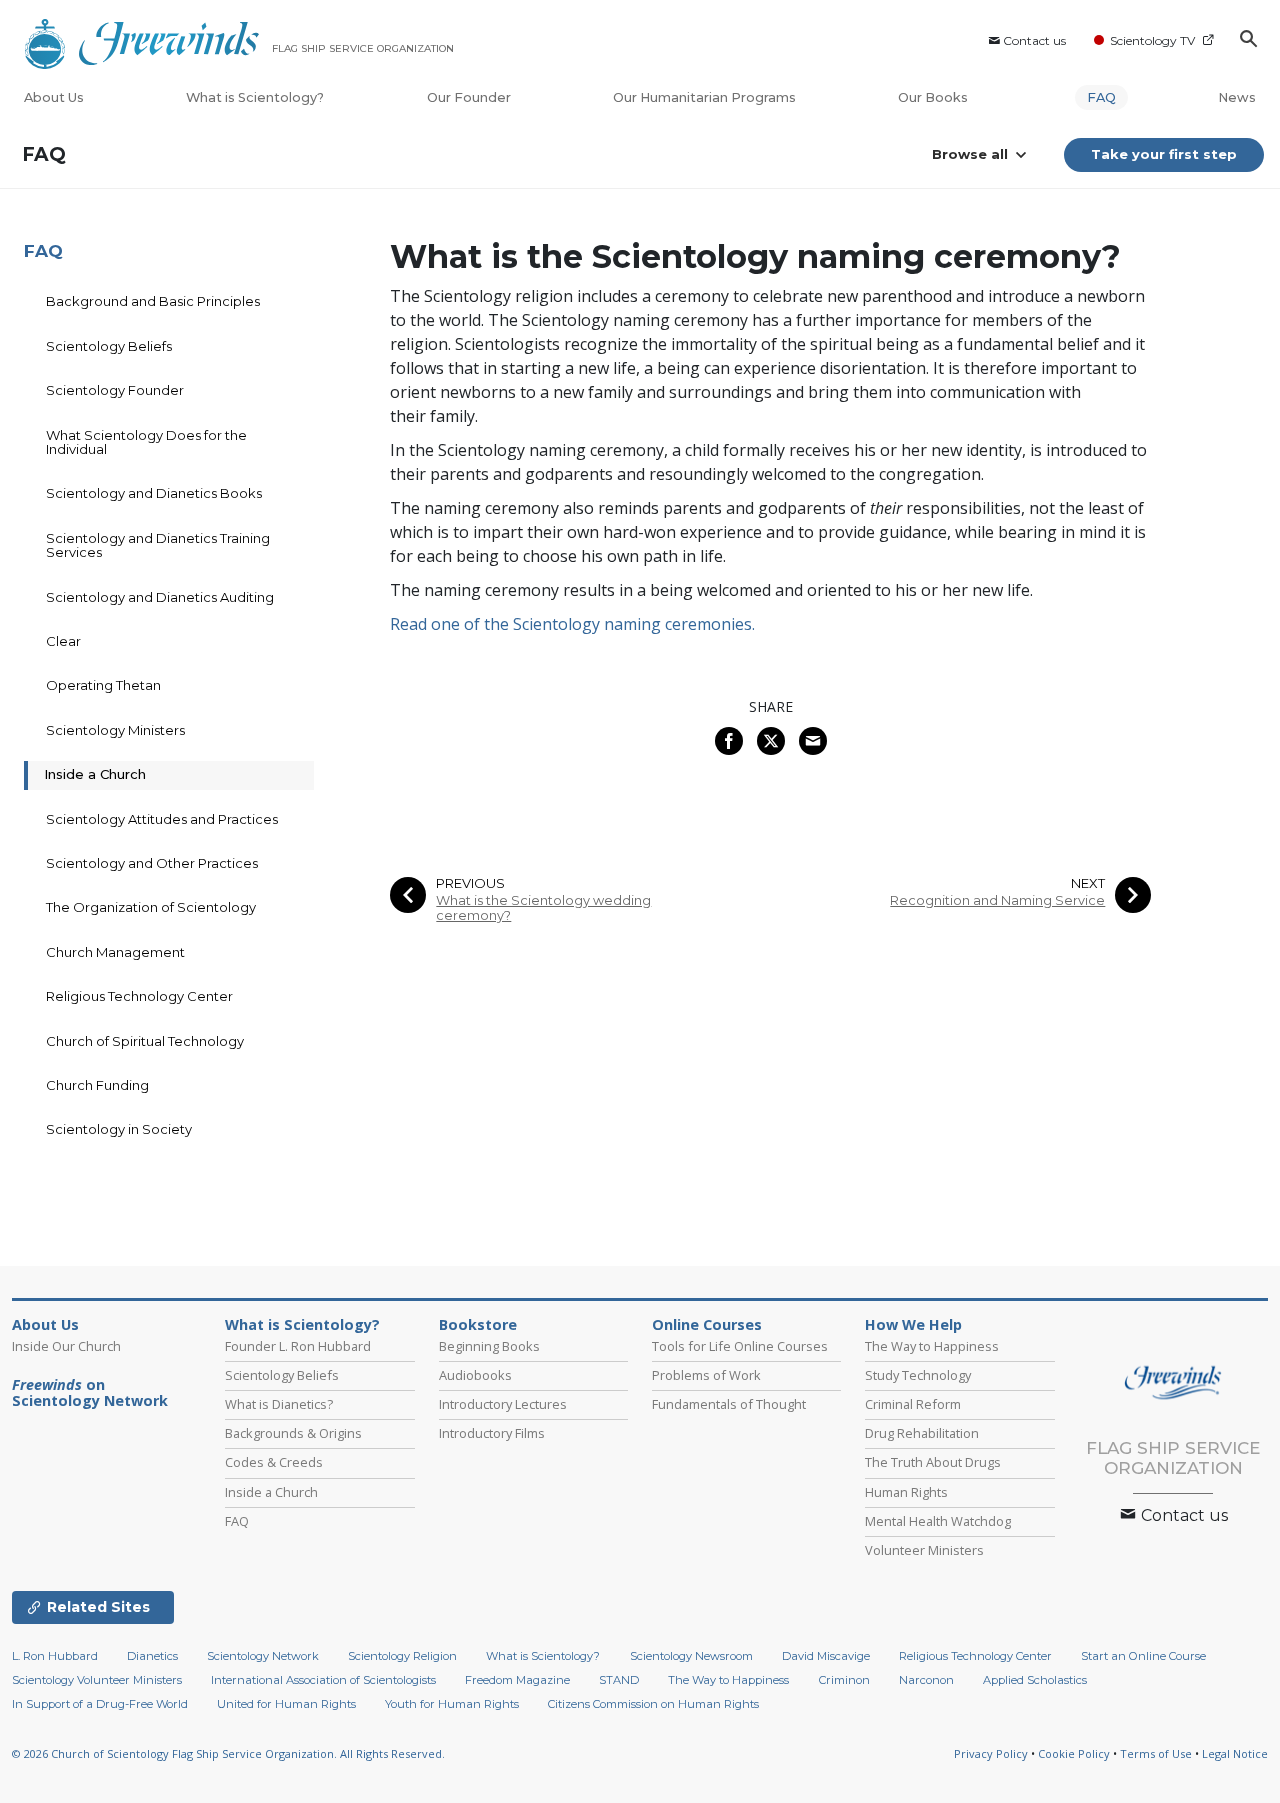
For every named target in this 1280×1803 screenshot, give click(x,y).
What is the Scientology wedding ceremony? (543, 908)
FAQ (1101, 97)
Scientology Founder (115, 390)
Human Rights (906, 1492)
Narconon (926, 1680)
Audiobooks (475, 1375)
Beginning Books (489, 1346)
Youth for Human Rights (452, 1704)
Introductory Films (492, 1433)
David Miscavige (826, 1656)
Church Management (115, 952)
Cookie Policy (1074, 1753)
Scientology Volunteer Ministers (97, 1680)
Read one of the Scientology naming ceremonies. (572, 624)
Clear (63, 641)
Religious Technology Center (139, 996)
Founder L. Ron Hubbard (298, 1346)
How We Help (913, 1325)
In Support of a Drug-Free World (100, 1704)
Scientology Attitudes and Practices (162, 819)
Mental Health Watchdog (938, 1521)
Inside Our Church (66, 1346)
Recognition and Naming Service (997, 900)
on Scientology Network (90, 1393)
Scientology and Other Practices (152, 863)
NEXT (1088, 883)
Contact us (1034, 40)
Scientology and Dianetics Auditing (160, 597)
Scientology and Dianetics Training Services (158, 545)
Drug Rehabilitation (922, 1433)
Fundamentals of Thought (729, 1404)
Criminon (844, 1680)
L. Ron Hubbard (55, 1656)
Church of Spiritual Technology (145, 1041)
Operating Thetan (103, 685)
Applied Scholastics (1035, 1680)
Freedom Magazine (517, 1680)
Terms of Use (1156, 1753)
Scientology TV (1152, 40)
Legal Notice (1235, 1753)
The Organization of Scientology (151, 907)
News (1237, 97)
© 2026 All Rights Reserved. (228, 1753)
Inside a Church (95, 774)
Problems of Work (706, 1375)
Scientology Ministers (115, 730)
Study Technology (918, 1375)
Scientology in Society (119, 1129)
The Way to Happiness (932, 1346)
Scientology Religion (402, 1656)
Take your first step (1164, 154)
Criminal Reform (913, 1404)
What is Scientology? (255, 97)
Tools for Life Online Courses (740, 1346)
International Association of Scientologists (323, 1680)
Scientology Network (263, 1656)
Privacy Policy (991, 1753)
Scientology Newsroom (691, 1656)
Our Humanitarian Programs (704, 97)
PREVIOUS (470, 883)
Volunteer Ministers (924, 1550)
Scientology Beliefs (109, 346)
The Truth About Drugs (933, 1462)
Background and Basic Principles (153, 301)
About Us (54, 97)
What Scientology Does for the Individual (146, 442)
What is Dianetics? (279, 1404)
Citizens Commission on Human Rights (653, 1704)
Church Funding (97, 1085)
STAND (619, 1680)
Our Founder (469, 97)
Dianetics (152, 1656)
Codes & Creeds (274, 1462)
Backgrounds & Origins (293, 1433)
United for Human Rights (286, 1704)
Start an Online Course (1143, 1656)
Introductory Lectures (503, 1404)
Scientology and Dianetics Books (154, 493)
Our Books (934, 97)
